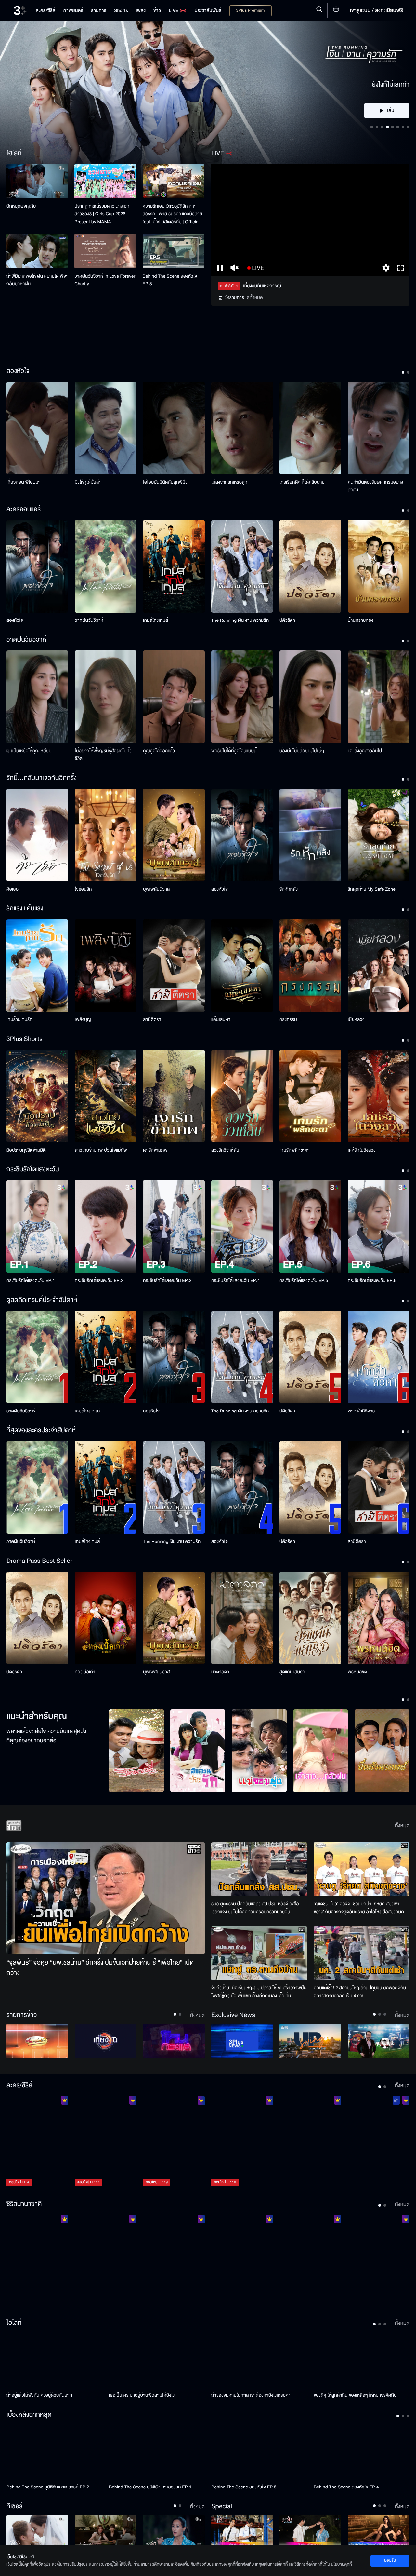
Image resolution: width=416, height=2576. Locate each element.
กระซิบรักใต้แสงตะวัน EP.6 (372, 1281)
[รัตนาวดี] (136, 1751)
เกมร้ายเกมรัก (19, 1020)
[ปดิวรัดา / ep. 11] (379, 2142)
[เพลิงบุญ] (106, 966)
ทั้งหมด (402, 1826)
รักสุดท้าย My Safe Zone (372, 889)
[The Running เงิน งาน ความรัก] (242, 566)
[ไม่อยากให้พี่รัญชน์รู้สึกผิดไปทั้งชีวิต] (106, 697)
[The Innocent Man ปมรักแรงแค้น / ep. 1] (379, 2261)
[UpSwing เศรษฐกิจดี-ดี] (310, 2041)
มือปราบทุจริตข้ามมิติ (26, 1150)
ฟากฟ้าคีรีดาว (361, 1411)
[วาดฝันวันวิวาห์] (106, 566)
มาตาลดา (220, 1672)
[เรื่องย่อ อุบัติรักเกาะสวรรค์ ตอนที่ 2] (310, 2533)
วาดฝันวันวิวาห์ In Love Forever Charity (105, 280)
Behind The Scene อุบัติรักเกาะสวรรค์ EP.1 (150, 2487)
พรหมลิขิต (357, 1672)
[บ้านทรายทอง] (379, 566)
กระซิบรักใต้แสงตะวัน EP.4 (235, 1281)
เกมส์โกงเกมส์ (156, 620)
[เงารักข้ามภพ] (174, 1096)
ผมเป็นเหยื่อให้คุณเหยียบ (29, 751)
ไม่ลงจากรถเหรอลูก (229, 482)
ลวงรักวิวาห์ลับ (225, 1150)
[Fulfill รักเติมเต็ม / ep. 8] (310, 2142)
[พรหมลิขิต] (379, 1618)
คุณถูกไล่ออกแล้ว (159, 751)
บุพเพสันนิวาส (156, 889)
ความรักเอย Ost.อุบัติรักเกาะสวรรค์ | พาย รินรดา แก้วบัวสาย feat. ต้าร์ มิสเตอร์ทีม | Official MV (173, 214)
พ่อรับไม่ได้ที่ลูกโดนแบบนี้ (234, 751)
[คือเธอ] (37, 835)
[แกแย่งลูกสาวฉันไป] (379, 697)
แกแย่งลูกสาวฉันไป (365, 751)
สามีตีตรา (152, 1020)
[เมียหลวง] (379, 966)
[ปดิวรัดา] (310, 566)
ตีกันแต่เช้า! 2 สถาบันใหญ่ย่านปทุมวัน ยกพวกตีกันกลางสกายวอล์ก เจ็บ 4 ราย (360, 1992)
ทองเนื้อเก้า (85, 1672)
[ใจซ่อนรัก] (106, 835)
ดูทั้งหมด (255, 298)
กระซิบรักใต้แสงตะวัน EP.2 (99, 1281)
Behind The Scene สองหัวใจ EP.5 (170, 280)
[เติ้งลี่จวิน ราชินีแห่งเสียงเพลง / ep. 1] (37, 2261)
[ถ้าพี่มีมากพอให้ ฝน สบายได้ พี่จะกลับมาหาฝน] (37, 251)
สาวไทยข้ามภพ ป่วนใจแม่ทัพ (101, 1150)
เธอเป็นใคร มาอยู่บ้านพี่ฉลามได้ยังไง (142, 2395)
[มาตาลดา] (242, 1618)
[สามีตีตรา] (174, 966)
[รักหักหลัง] (310, 835)
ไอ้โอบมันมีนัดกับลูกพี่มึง (165, 482)
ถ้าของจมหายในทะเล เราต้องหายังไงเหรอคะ (251, 2395)
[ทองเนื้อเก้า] (106, 1618)
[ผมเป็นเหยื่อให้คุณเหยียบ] (37, 697)
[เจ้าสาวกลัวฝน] (321, 1751)
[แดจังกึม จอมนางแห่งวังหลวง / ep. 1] (106, 2261)
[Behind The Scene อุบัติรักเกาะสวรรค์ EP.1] (157, 2452)
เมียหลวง (356, 1020)
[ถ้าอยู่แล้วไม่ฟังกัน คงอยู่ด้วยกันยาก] (54, 2361)
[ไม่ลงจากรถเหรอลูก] (242, 428)
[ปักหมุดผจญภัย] (37, 181)
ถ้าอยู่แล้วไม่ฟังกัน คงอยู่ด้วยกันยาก (39, 2395)
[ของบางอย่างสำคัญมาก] (174, 2533)
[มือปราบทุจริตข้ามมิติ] (37, 1096)
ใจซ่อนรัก (83, 889)
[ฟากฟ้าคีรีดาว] (379, 1357)
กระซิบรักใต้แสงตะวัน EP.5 (304, 1281)
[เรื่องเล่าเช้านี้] (37, 2041)
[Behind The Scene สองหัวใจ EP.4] (362, 2452)
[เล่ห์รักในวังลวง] (379, 1096)
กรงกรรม (288, 1020)
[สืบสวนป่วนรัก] (198, 1751)
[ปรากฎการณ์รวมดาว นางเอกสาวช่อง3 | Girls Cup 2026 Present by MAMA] (105, 181)
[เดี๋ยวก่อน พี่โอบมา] (37, 428)
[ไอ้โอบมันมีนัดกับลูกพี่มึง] (174, 428)
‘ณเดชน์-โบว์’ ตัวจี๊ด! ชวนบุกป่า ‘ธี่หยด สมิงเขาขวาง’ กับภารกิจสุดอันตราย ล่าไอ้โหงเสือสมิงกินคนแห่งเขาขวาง (360, 1908)
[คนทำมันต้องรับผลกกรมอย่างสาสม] (379, 428)
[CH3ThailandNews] (242, 2041)
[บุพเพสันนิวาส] (174, 835)
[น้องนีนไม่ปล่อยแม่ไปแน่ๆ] (310, 697)
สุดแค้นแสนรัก (292, 1672)
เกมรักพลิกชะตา (295, 1150)
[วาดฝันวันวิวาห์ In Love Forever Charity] (105, 251)
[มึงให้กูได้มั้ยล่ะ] (106, 428)
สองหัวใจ (15, 620)
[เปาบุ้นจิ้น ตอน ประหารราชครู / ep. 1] (174, 2261)
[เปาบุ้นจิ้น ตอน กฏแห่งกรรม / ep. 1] (242, 2261)
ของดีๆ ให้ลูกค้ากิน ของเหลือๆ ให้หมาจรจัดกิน (355, 2395)
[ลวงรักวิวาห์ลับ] (242, 1096)
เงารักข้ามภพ (155, 1150)
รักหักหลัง (289, 889)
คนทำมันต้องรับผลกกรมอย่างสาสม (375, 486)
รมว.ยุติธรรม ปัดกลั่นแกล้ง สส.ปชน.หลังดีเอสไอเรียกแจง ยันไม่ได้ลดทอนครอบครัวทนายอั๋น (255, 1908)
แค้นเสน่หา (221, 1020)
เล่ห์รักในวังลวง (362, 1150)
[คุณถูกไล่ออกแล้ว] (174, 697)
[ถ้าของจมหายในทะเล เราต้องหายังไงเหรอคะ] (259, 2361)
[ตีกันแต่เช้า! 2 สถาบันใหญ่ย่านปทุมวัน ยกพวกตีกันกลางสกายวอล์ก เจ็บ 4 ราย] (362, 1953)
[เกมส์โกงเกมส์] (174, 566)
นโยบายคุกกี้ (342, 2564)
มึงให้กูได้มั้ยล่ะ (88, 482)
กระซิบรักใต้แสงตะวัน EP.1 (31, 1281)
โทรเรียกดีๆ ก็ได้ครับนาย (302, 482)
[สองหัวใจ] (37, 566)
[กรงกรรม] (310, 966)
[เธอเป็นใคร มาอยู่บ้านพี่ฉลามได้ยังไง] (157, 2361)
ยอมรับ (390, 2560)
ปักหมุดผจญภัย (21, 206)
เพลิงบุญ (83, 1020)
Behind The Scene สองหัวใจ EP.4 (346, 2487)
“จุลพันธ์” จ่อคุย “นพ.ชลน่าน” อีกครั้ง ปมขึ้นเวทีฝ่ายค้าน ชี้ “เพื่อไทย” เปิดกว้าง (100, 1968)
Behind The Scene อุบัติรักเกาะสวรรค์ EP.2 (48, 2487)
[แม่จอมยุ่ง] (259, 1751)
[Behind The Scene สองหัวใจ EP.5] (173, 251)
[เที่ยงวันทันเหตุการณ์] (106, 2041)
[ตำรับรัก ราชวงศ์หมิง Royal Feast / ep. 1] (310, 2261)
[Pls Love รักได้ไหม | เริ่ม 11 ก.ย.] (37, 2533)
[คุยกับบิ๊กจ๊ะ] (379, 2041)
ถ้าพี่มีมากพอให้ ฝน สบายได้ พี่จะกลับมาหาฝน (37, 280)
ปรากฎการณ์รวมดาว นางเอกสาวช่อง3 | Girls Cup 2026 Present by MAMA (102, 214)
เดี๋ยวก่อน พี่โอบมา (24, 482)
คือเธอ (13, 889)
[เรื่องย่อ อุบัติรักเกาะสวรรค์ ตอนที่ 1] (242, 2533)
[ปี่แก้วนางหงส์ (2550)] (382, 1751)
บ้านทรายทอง (361, 620)
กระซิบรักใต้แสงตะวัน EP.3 (167, 1281)
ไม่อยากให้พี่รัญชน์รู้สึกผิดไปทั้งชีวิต (103, 755)
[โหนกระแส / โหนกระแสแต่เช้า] (174, 2041)
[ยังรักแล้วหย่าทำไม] (106, 2533)
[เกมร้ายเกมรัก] (37, 966)
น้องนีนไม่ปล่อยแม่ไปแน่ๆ (302, 751)
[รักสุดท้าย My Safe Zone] (379, 835)
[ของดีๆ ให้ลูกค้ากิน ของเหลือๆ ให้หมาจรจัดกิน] (362, 2361)
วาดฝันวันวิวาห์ (89, 620)
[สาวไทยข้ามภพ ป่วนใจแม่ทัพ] (106, 1096)
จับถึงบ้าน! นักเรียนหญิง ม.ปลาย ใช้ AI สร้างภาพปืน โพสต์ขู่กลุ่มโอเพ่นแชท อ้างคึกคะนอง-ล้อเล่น (259, 1992)
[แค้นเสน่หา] (242, 966)
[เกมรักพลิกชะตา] (310, 1096)
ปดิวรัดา (287, 620)
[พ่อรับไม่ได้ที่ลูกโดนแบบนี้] (242, 697)
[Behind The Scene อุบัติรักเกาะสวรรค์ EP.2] (54, 2452)
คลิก (387, 63)
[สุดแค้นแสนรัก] (310, 1618)
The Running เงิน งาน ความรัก (240, 620)
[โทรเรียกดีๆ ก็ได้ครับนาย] (310, 428)
